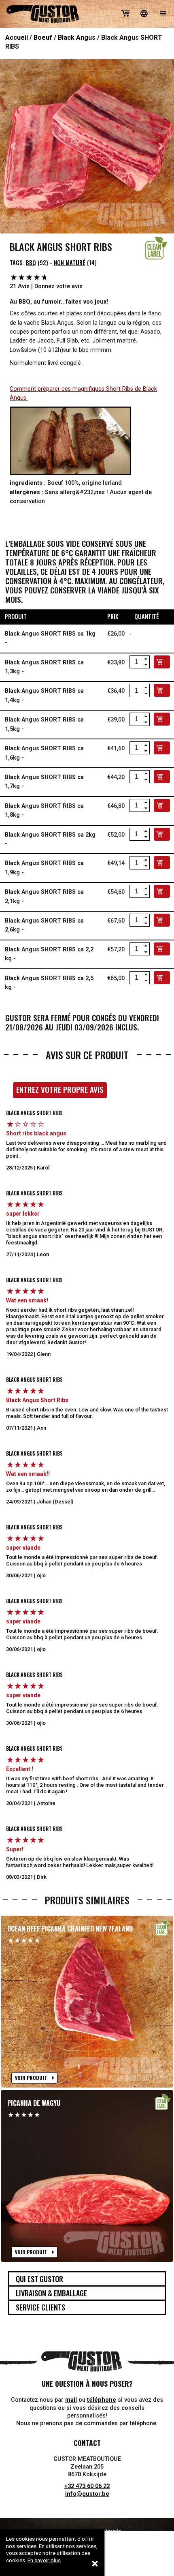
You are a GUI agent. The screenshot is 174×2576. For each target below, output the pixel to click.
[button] (13, 146)
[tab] (87, 2279)
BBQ (31, 262)
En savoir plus (44, 2560)
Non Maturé (70, 262)
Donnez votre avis (58, 286)
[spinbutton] (136, 662)
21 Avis (20, 286)
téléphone (102, 2400)
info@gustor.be (87, 2494)
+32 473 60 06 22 (87, 2486)
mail (71, 2400)
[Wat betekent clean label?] (156, 248)
